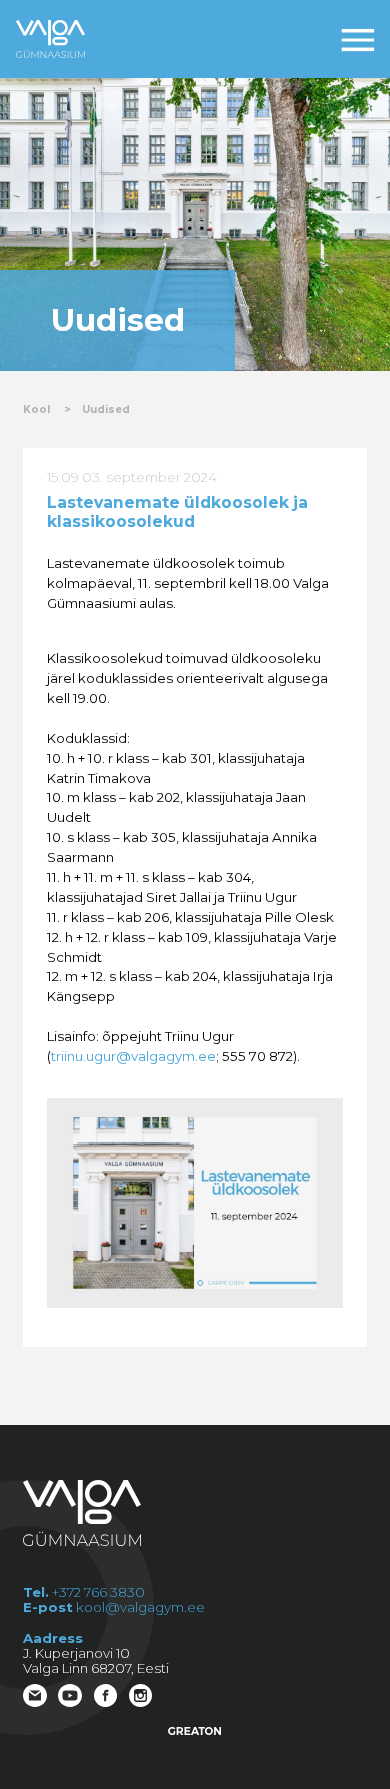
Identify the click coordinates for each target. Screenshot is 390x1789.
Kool (36, 409)
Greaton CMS (195, 1731)
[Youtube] (71, 1697)
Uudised (106, 409)
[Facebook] (107, 1697)
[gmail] (36, 1697)
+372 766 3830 (98, 1592)
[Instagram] (142, 1697)
